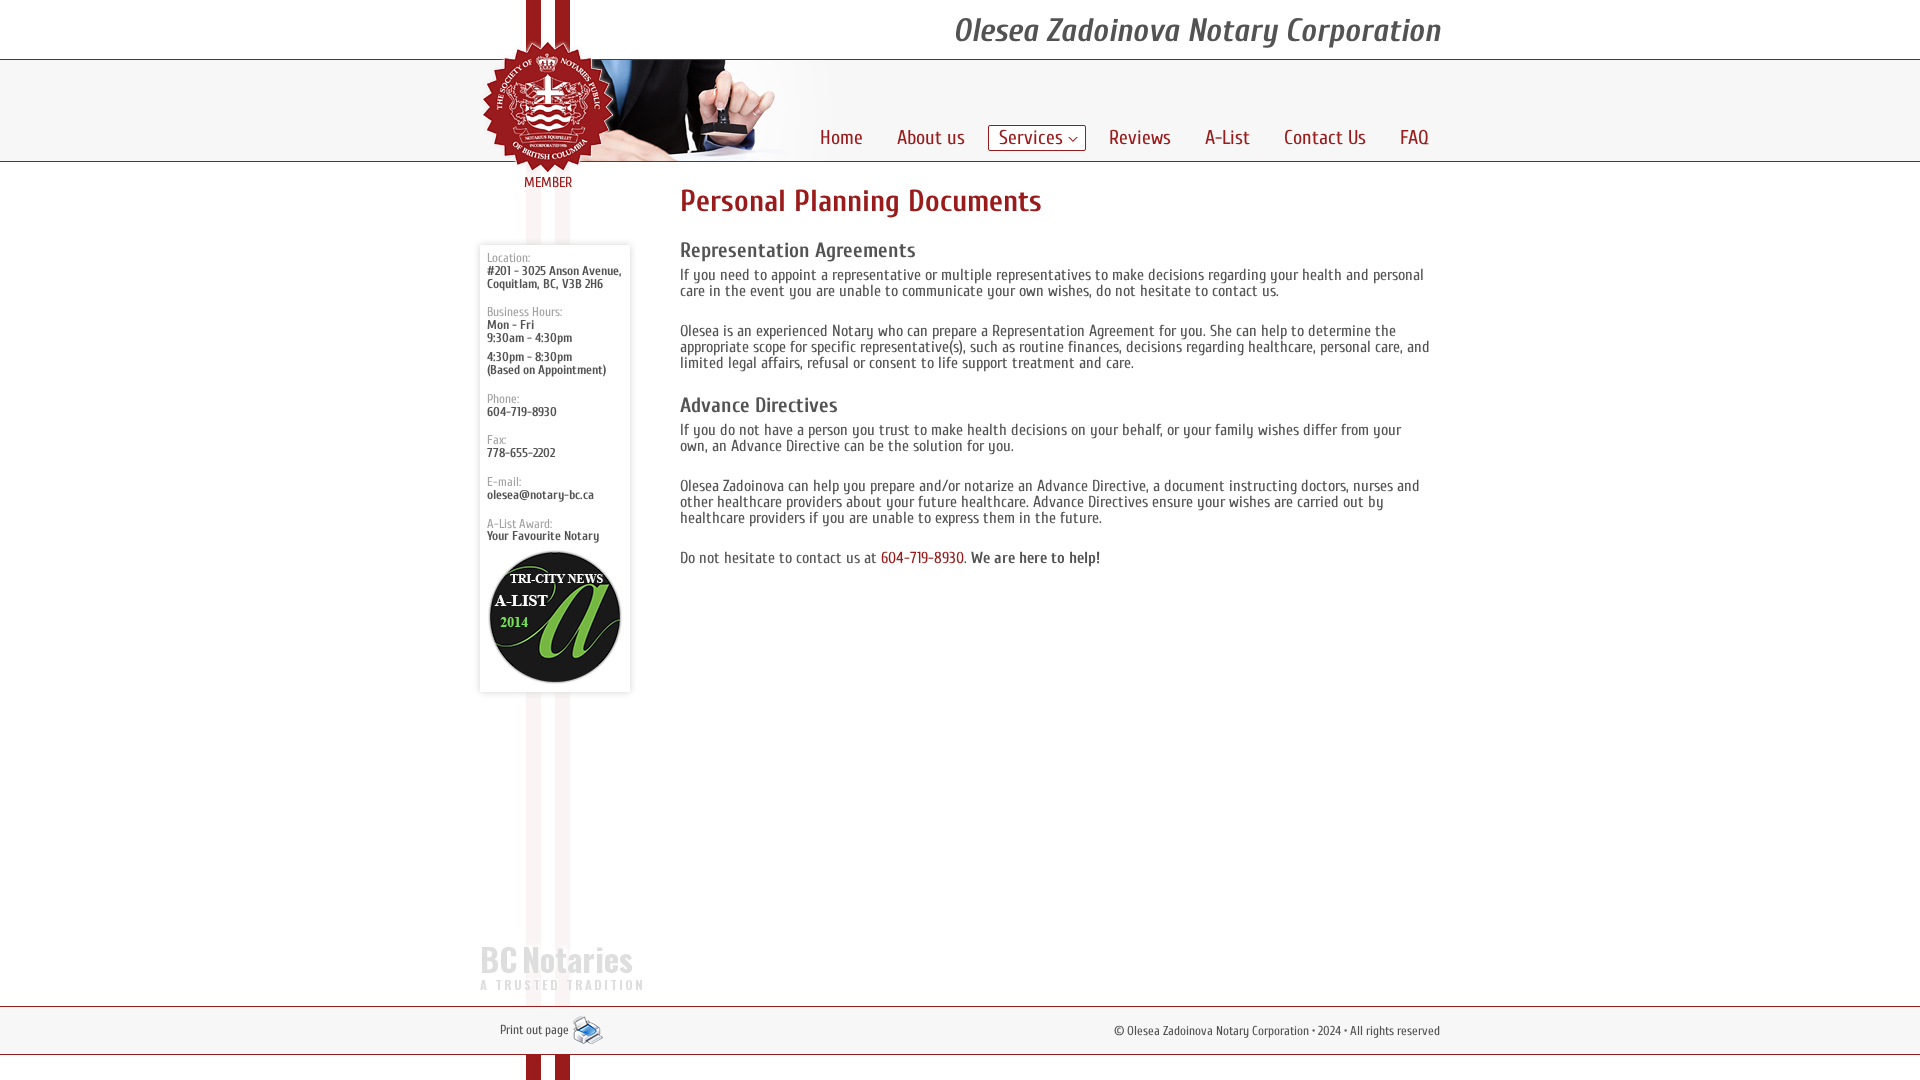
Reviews (1140, 137)
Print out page (536, 1029)
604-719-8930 (522, 412)
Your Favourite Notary (543, 536)
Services (1031, 137)
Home (841, 137)
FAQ (1414, 137)
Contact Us (1325, 137)
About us (931, 137)
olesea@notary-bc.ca (540, 495)
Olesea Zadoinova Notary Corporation (1218, 1030)
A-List (1227, 137)
